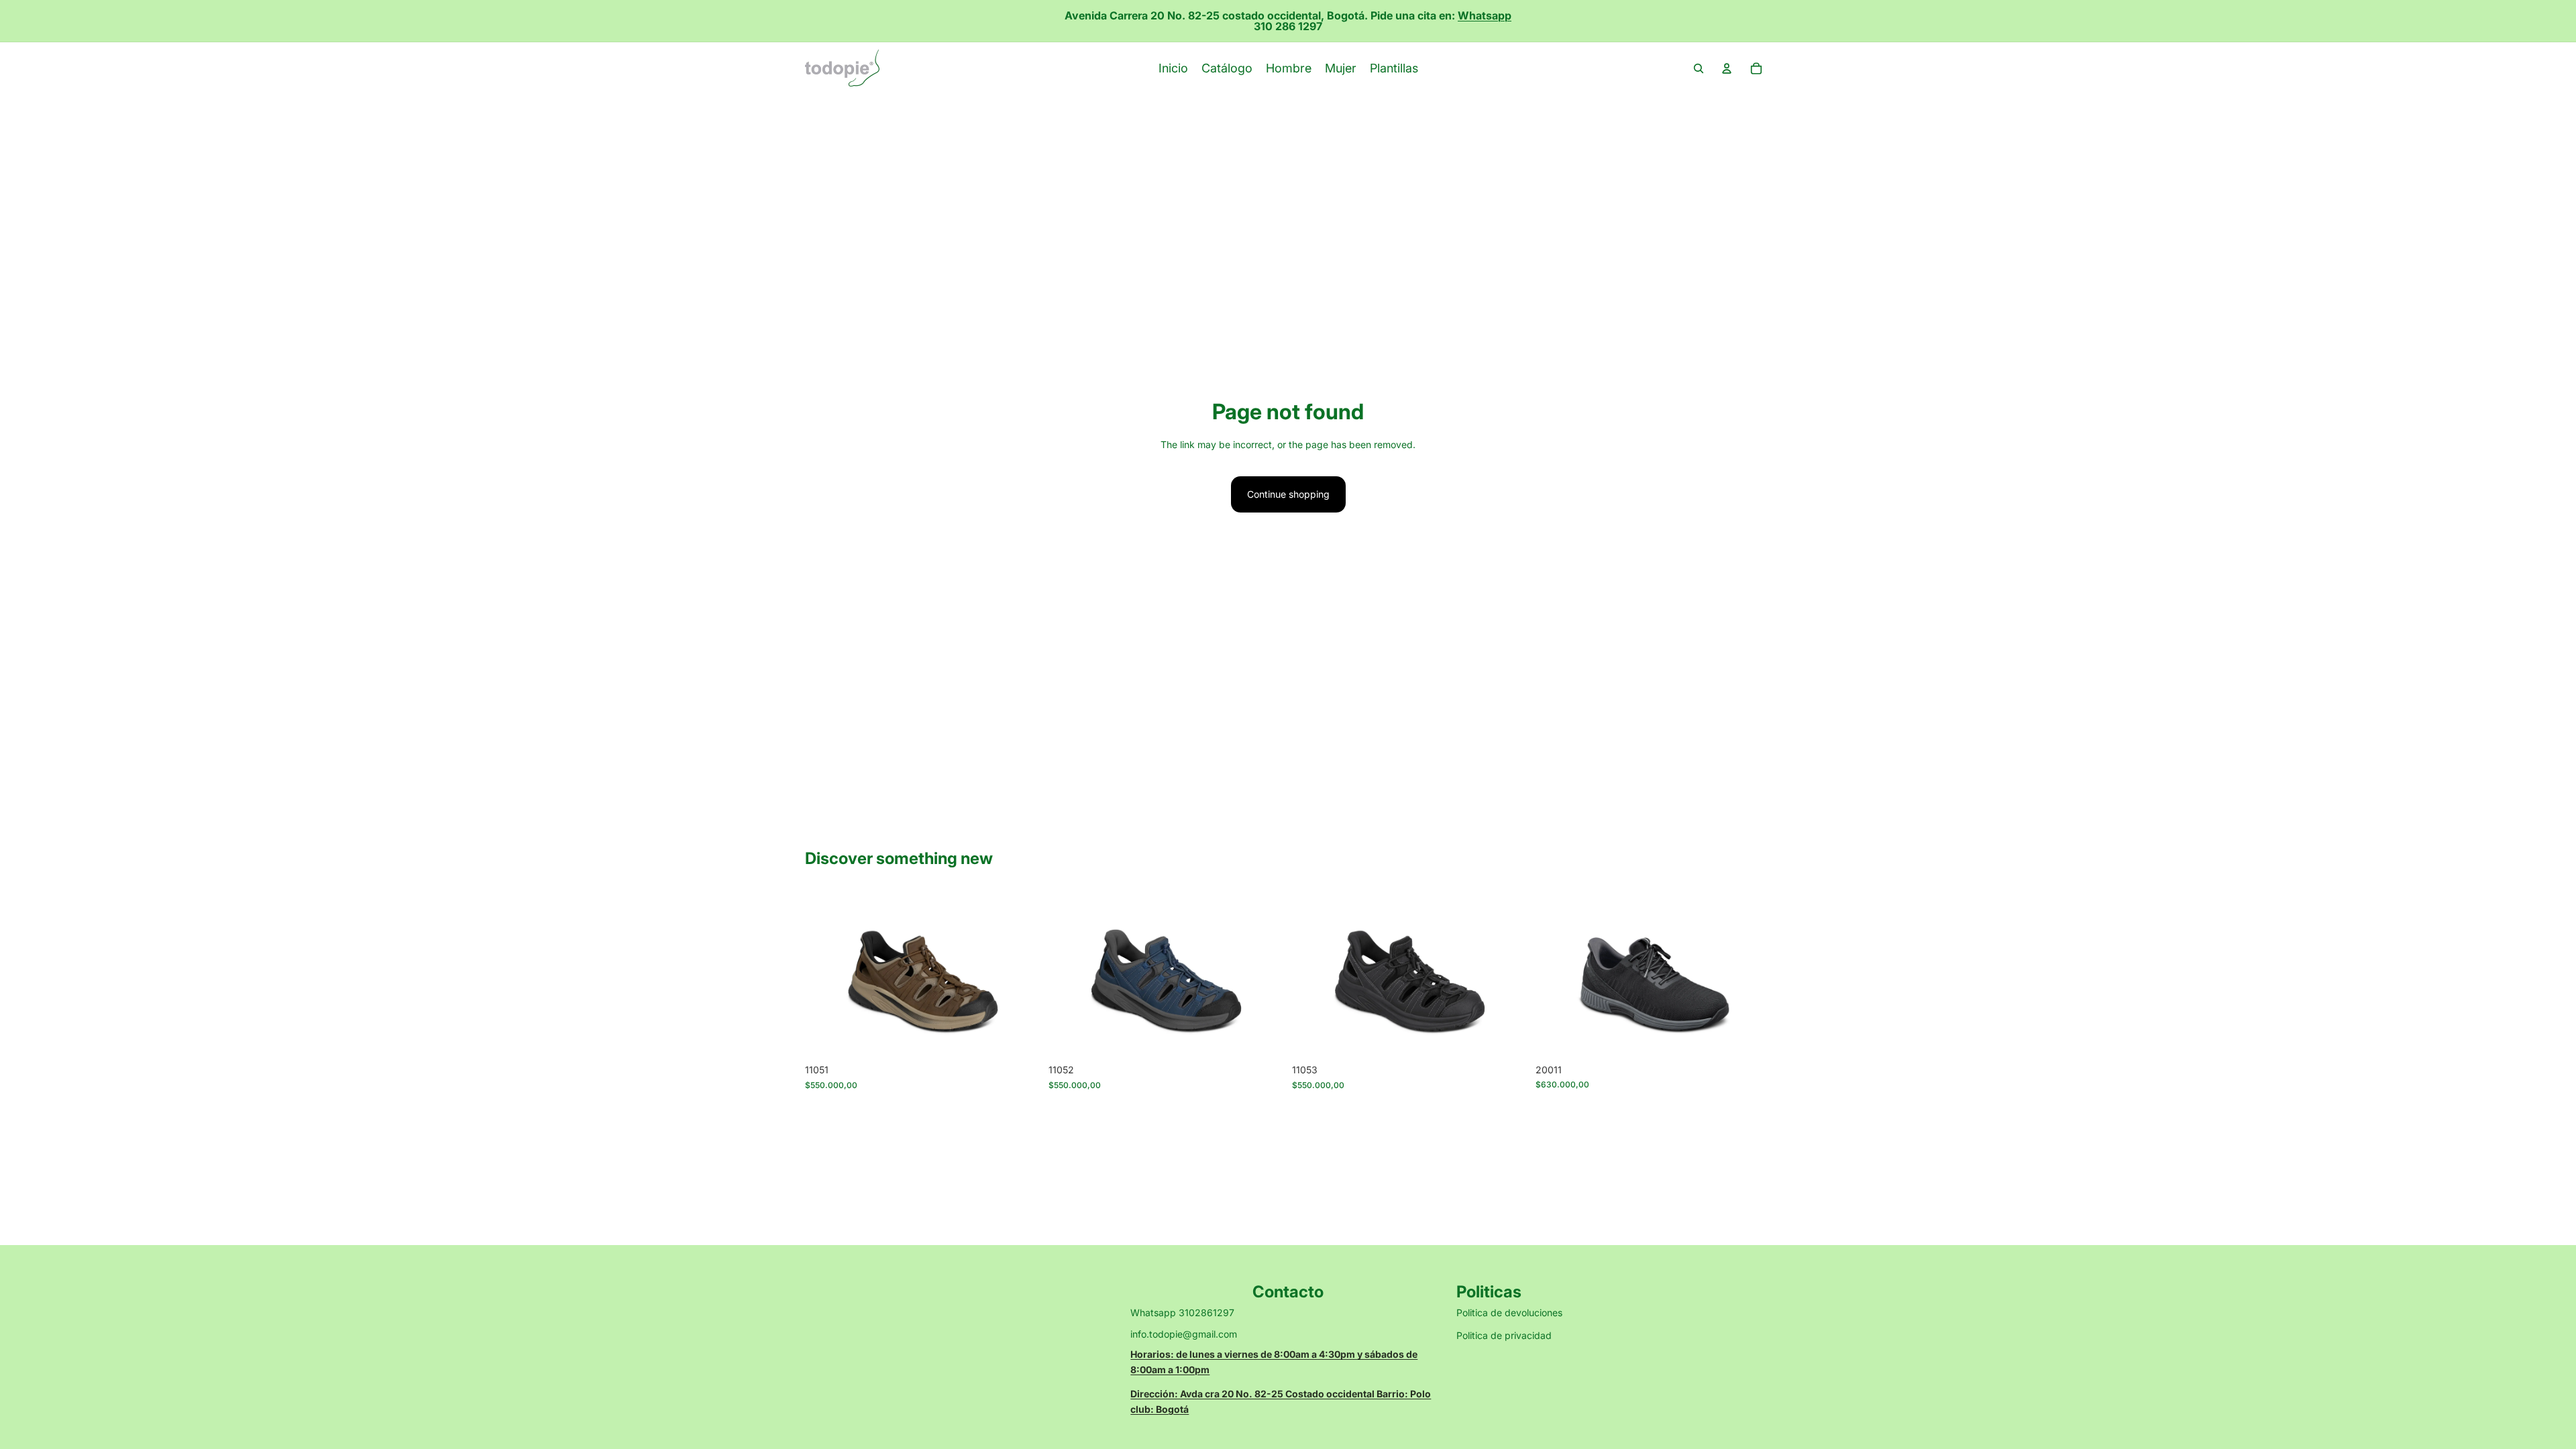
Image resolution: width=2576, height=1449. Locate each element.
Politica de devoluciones (1509, 1312)
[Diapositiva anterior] (825, 974)
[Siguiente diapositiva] (1020, 974)
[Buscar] (1699, 68)
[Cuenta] (1727, 68)
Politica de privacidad (1504, 1335)
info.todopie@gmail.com (1184, 1334)
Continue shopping (1288, 494)
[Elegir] (1020, 1037)
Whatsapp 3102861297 (1182, 1312)
